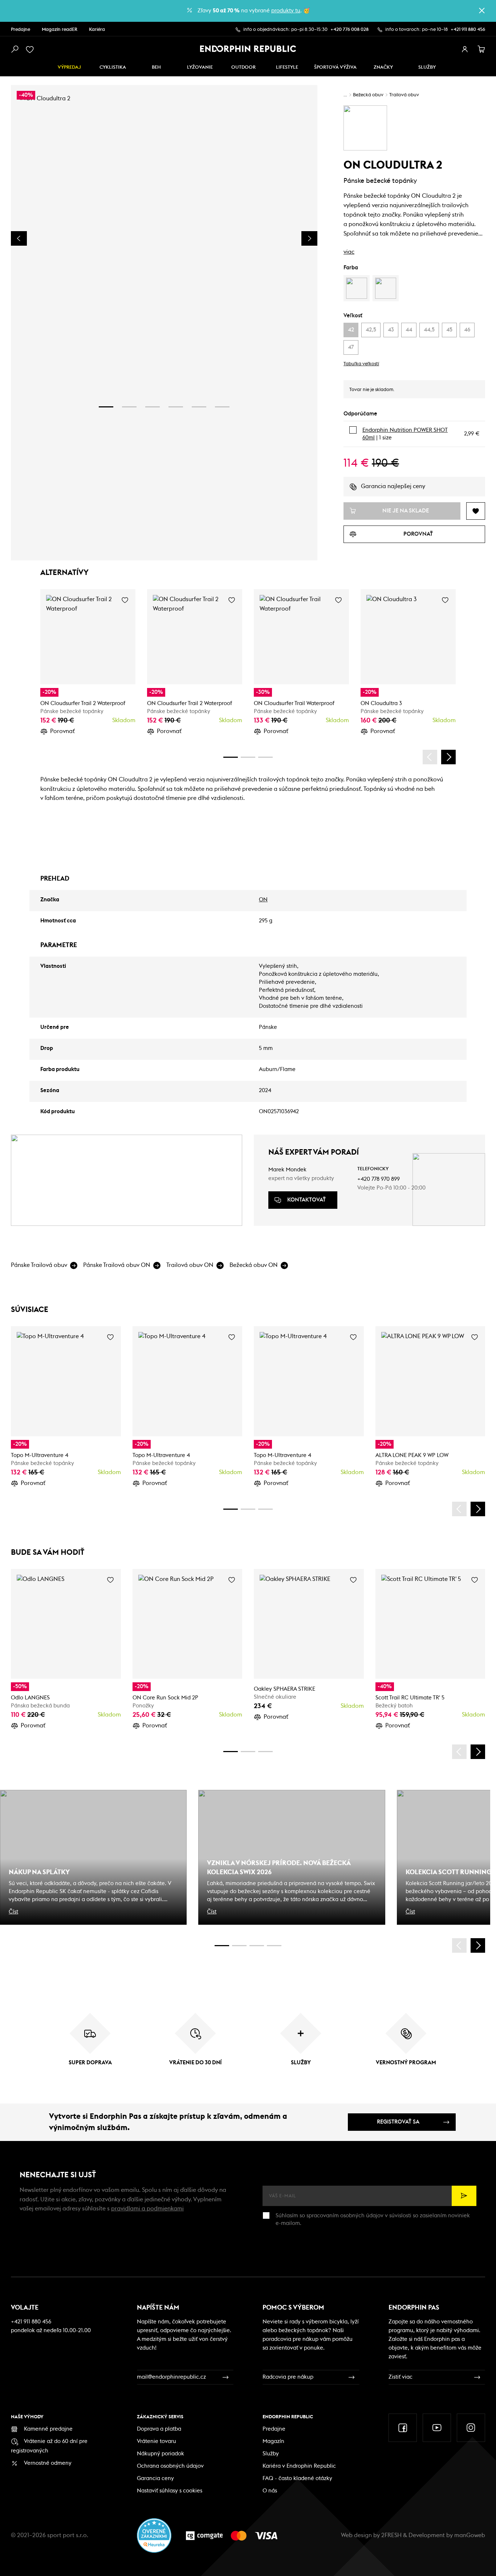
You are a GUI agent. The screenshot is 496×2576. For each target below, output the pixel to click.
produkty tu (286, 11)
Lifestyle (287, 67)
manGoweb (470, 2535)
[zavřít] (482, 11)
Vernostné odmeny (48, 2463)
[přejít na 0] (231, 757)
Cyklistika (113, 67)
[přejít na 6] (222, 407)
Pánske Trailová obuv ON (117, 1265)
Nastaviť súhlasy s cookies (170, 2491)
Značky (383, 67)
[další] (448, 757)
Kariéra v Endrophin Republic (299, 2466)
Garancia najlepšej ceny (393, 486)
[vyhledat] (15, 49)
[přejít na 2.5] (239, 1946)
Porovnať (62, 731)
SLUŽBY (427, 67)
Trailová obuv (404, 95)
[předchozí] (430, 757)
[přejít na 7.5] (274, 1946)
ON (263, 900)
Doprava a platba (159, 2429)
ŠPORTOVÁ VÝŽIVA (335, 67)
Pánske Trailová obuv (39, 1265)
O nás (270, 2491)
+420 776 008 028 (349, 30)
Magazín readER (60, 30)
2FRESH (391, 2535)
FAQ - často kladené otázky (297, 2478)
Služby (271, 2454)
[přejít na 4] (176, 407)
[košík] (481, 49)
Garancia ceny (155, 2478)
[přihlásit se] (465, 49)
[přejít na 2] (129, 407)
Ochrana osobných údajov (170, 2466)
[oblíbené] (31, 49)
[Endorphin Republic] (248, 49)
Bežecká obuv (368, 95)
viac (349, 252)
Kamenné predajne (48, 2429)
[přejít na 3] (153, 407)
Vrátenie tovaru (156, 2441)
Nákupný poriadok (160, 2454)
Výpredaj (69, 67)
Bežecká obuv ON (254, 1265)
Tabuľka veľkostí (361, 364)
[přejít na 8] (265, 757)
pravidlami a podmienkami (147, 2209)
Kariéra (97, 30)
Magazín (273, 2441)
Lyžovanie (200, 67)
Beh (156, 67)
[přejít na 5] (199, 407)
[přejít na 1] (106, 407)
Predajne (21, 30)
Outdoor (243, 67)
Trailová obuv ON (190, 1265)
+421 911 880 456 (468, 30)
